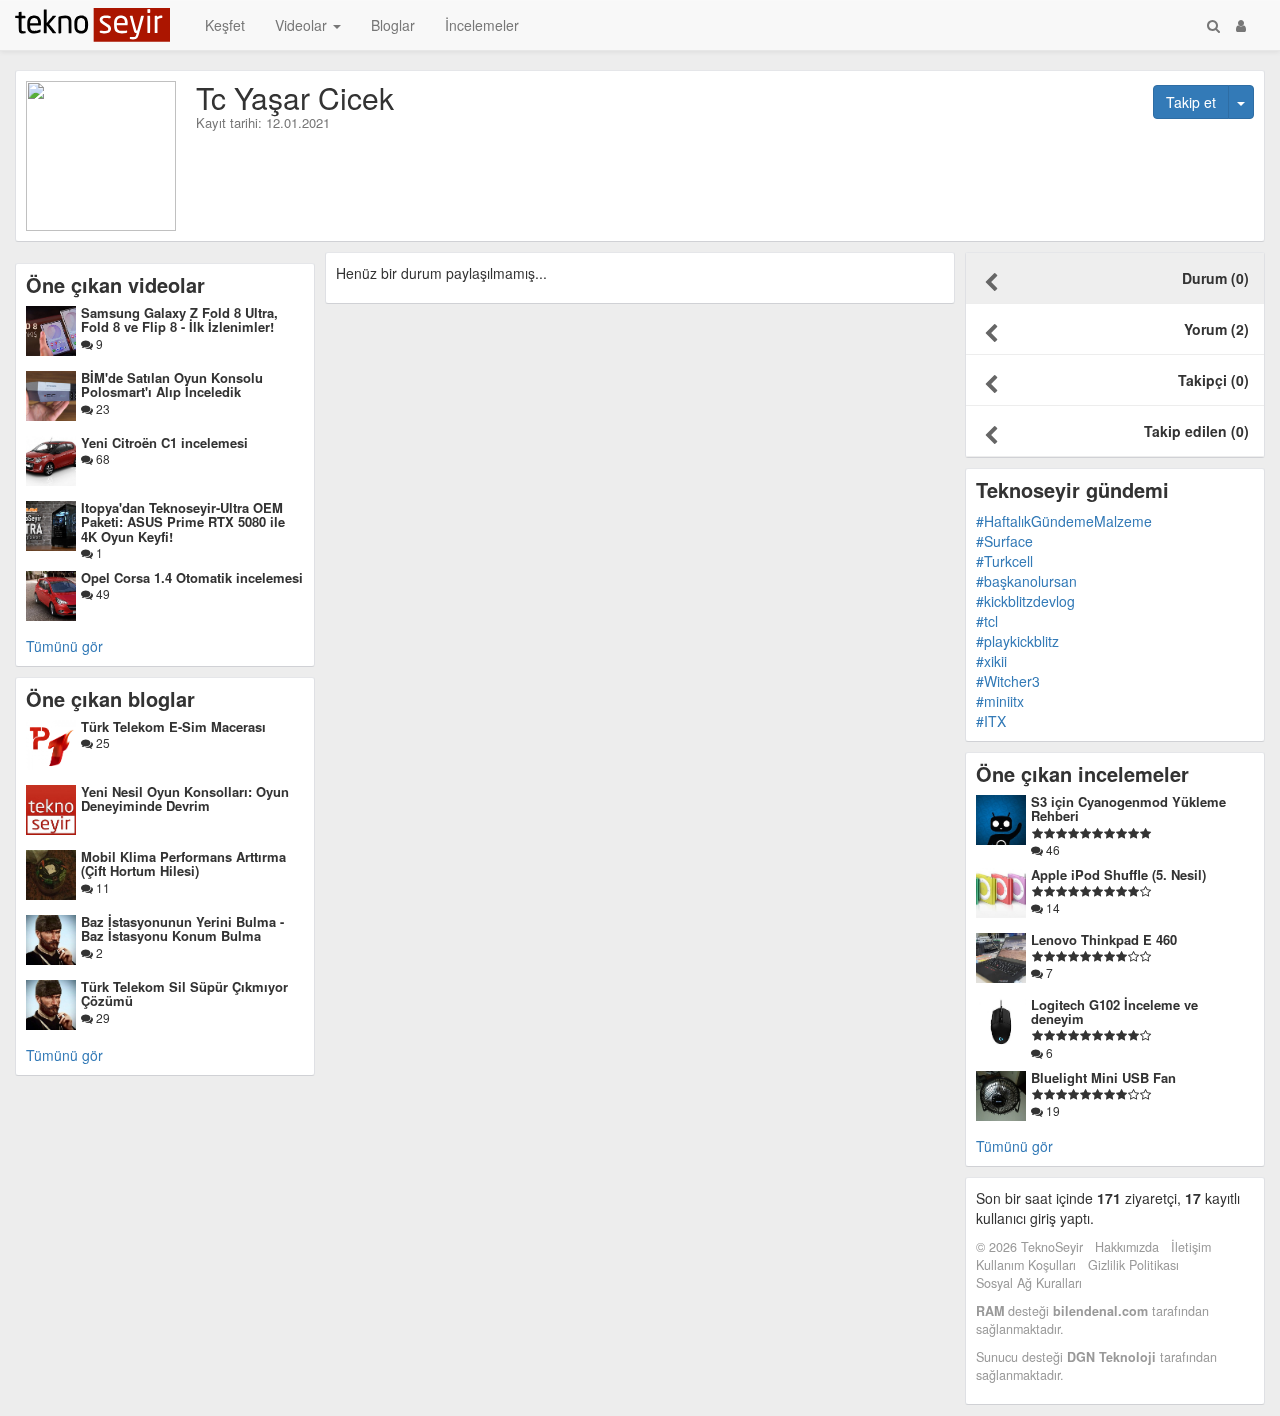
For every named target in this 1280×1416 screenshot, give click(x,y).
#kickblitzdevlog (1025, 601)
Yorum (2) (1216, 329)
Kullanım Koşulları (1026, 1265)
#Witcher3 (1008, 681)
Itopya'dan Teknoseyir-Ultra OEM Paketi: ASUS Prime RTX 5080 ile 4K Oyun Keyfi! (183, 522)
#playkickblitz (1017, 641)
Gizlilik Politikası (1133, 1265)
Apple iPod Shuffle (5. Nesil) (1118, 874)
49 (101, 593)
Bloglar (393, 25)
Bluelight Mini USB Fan (1103, 1077)
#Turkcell (1004, 561)
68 (101, 458)
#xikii (991, 661)
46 (1051, 849)
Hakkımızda (1127, 1247)
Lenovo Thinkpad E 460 (1104, 939)
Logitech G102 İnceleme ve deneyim (1114, 1011)
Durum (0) (1215, 278)
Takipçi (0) (1213, 380)
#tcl (987, 621)
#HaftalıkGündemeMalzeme (1064, 521)
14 (1051, 907)
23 (101, 408)
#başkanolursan (1026, 581)
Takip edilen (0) (1196, 431)
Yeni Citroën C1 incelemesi (164, 442)
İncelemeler (482, 25)
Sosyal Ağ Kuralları (1029, 1283)
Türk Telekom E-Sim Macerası (173, 726)
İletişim (1191, 1247)
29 (101, 1017)
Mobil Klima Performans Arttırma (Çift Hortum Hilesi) (183, 863)
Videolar (303, 25)
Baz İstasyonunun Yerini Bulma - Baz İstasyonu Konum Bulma (182, 928)
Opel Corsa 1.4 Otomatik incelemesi (192, 577)
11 (101, 887)
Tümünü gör (64, 646)
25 (101, 742)
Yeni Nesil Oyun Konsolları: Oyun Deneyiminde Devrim (185, 798)
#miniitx (1000, 701)
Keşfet (225, 25)
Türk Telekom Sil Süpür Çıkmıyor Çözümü (184, 993)
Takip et (1191, 102)
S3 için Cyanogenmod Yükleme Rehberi (1128, 808)
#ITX (991, 721)
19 (1051, 1110)
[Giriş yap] (1241, 25)
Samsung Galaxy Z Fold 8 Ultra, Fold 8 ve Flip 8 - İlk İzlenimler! (179, 319)
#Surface (1004, 541)
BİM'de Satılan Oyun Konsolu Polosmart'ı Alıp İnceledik (172, 384)
